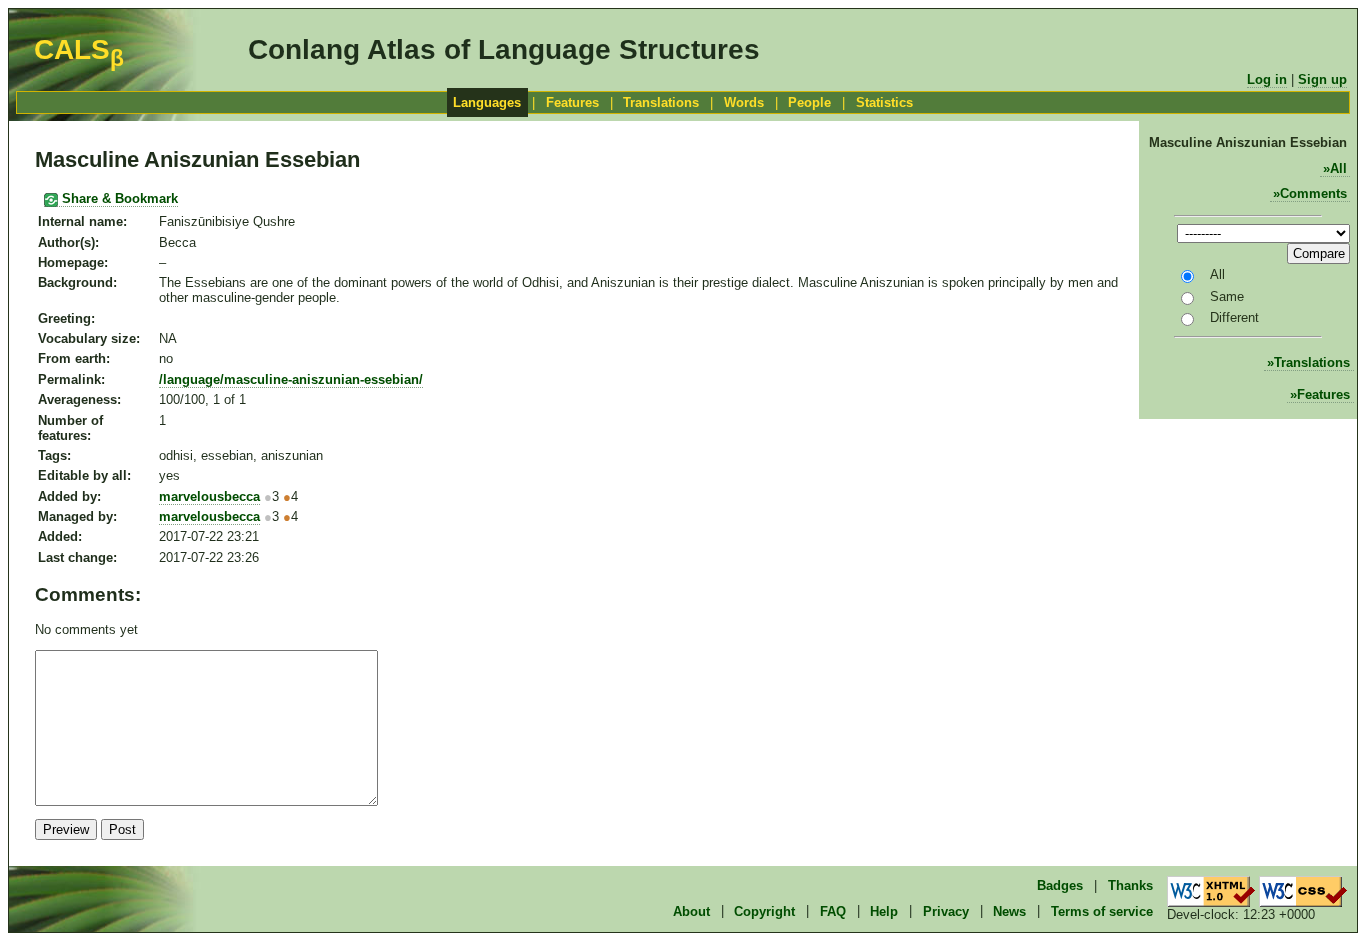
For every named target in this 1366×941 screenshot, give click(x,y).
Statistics (884, 102)
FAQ (833, 910)
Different (1234, 317)
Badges (1060, 885)
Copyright (764, 910)
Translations (661, 102)
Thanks (1130, 885)
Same (1227, 296)
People (809, 102)
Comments (1313, 193)
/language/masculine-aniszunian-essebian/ (291, 379)
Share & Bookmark (118, 198)
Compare (1319, 253)
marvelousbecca (209, 496)
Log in (1267, 79)
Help (884, 910)
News (1009, 910)
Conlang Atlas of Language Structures (504, 49)
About (691, 910)
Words (744, 102)
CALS (79, 49)
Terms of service (1102, 910)
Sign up (1322, 79)
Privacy (946, 910)
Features (572, 102)
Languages (487, 102)
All (1338, 168)
